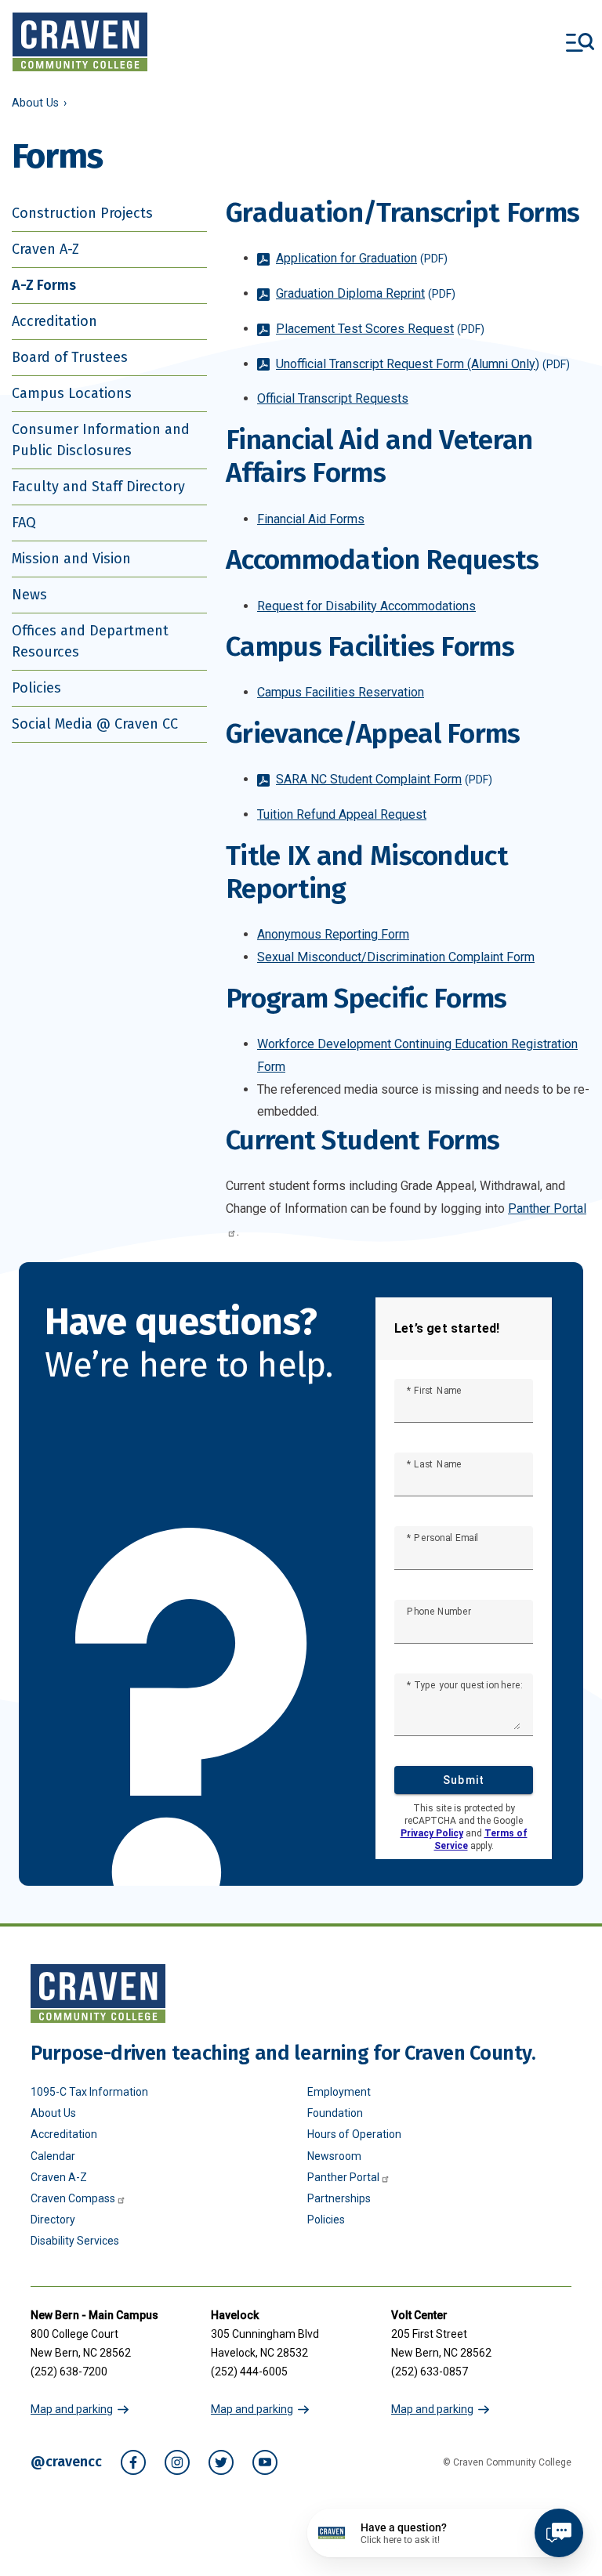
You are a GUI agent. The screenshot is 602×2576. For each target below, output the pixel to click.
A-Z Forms (44, 285)
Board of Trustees (70, 357)
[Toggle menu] (580, 42)
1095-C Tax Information (89, 2092)
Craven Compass (73, 2198)
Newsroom (334, 2156)
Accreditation (54, 321)
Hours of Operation (354, 2134)
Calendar (53, 2156)
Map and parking (72, 2409)
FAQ (24, 523)
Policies (36, 688)
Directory (53, 2220)
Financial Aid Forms (311, 519)
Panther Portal (343, 2177)
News (29, 595)
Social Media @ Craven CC (95, 724)
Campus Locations (72, 393)
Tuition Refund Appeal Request (342, 814)
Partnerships (339, 2198)
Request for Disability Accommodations (366, 606)
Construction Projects (82, 213)
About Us (35, 103)
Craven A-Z (45, 249)
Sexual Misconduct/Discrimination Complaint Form (396, 957)
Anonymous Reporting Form (333, 934)
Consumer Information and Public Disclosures (101, 440)
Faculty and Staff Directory (98, 487)
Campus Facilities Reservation (341, 692)
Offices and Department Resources (90, 641)
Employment (339, 2092)
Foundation (335, 2113)
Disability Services (75, 2241)
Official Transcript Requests (333, 398)
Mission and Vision (71, 559)
